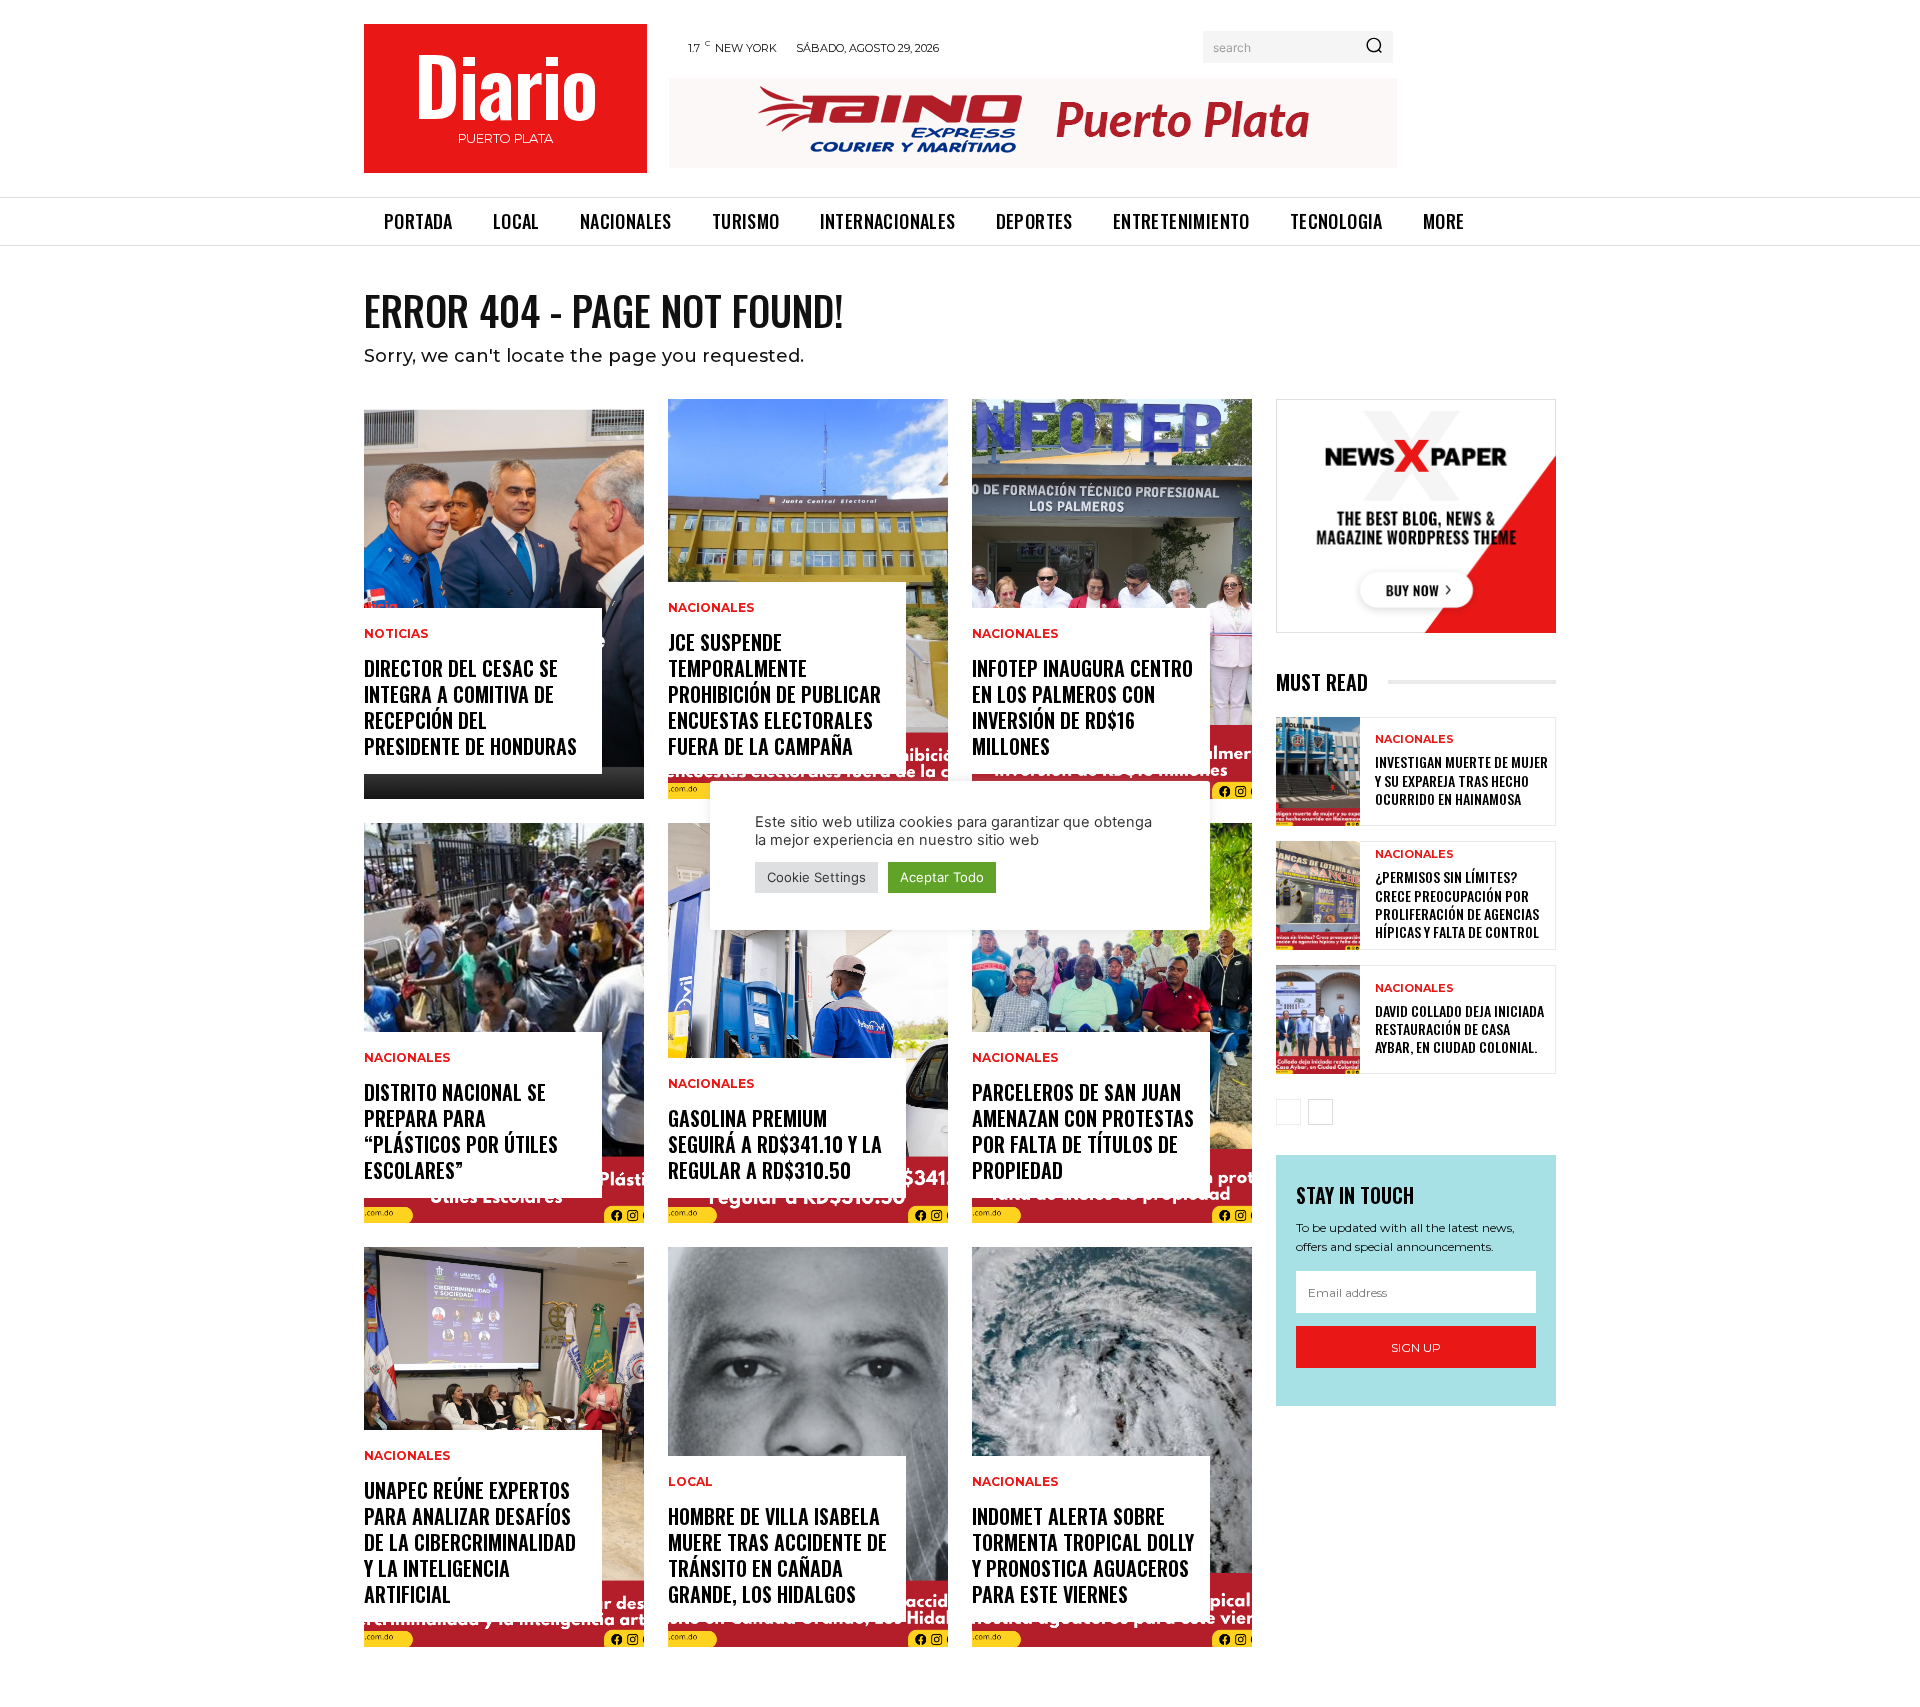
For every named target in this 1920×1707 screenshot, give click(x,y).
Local (690, 1482)
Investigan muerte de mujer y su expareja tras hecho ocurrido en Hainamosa (1461, 779)
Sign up (1416, 1347)
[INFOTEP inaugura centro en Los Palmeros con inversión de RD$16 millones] (1112, 599)
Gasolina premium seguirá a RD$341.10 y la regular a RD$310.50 (775, 1144)
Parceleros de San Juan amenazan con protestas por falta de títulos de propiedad (1083, 1131)
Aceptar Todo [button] (942, 877)
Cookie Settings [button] (816, 877)
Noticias (396, 634)
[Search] (1374, 47)
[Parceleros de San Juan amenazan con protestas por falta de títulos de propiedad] (1112, 1023)
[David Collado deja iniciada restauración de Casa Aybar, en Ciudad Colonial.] (1318, 1019)
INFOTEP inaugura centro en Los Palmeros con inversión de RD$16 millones (1082, 707)
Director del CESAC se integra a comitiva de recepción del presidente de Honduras (470, 707)
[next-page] (1320, 1112)
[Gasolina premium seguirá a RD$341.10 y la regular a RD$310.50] (808, 1023)
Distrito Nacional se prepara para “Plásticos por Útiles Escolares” (461, 1131)
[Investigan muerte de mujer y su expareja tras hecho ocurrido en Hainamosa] (1318, 771)
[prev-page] (1288, 1112)
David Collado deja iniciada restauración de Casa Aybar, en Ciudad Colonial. (1459, 1028)
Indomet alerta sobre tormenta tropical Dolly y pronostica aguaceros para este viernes (1083, 1555)
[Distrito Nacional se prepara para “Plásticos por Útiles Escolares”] (504, 1023)
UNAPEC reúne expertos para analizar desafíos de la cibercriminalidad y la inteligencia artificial (470, 1542)
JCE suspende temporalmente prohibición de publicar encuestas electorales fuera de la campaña (774, 694)
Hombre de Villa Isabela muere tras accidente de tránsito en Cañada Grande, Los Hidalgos (777, 1555)
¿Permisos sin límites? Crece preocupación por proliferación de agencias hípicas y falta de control (1457, 904)
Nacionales (407, 1058)
